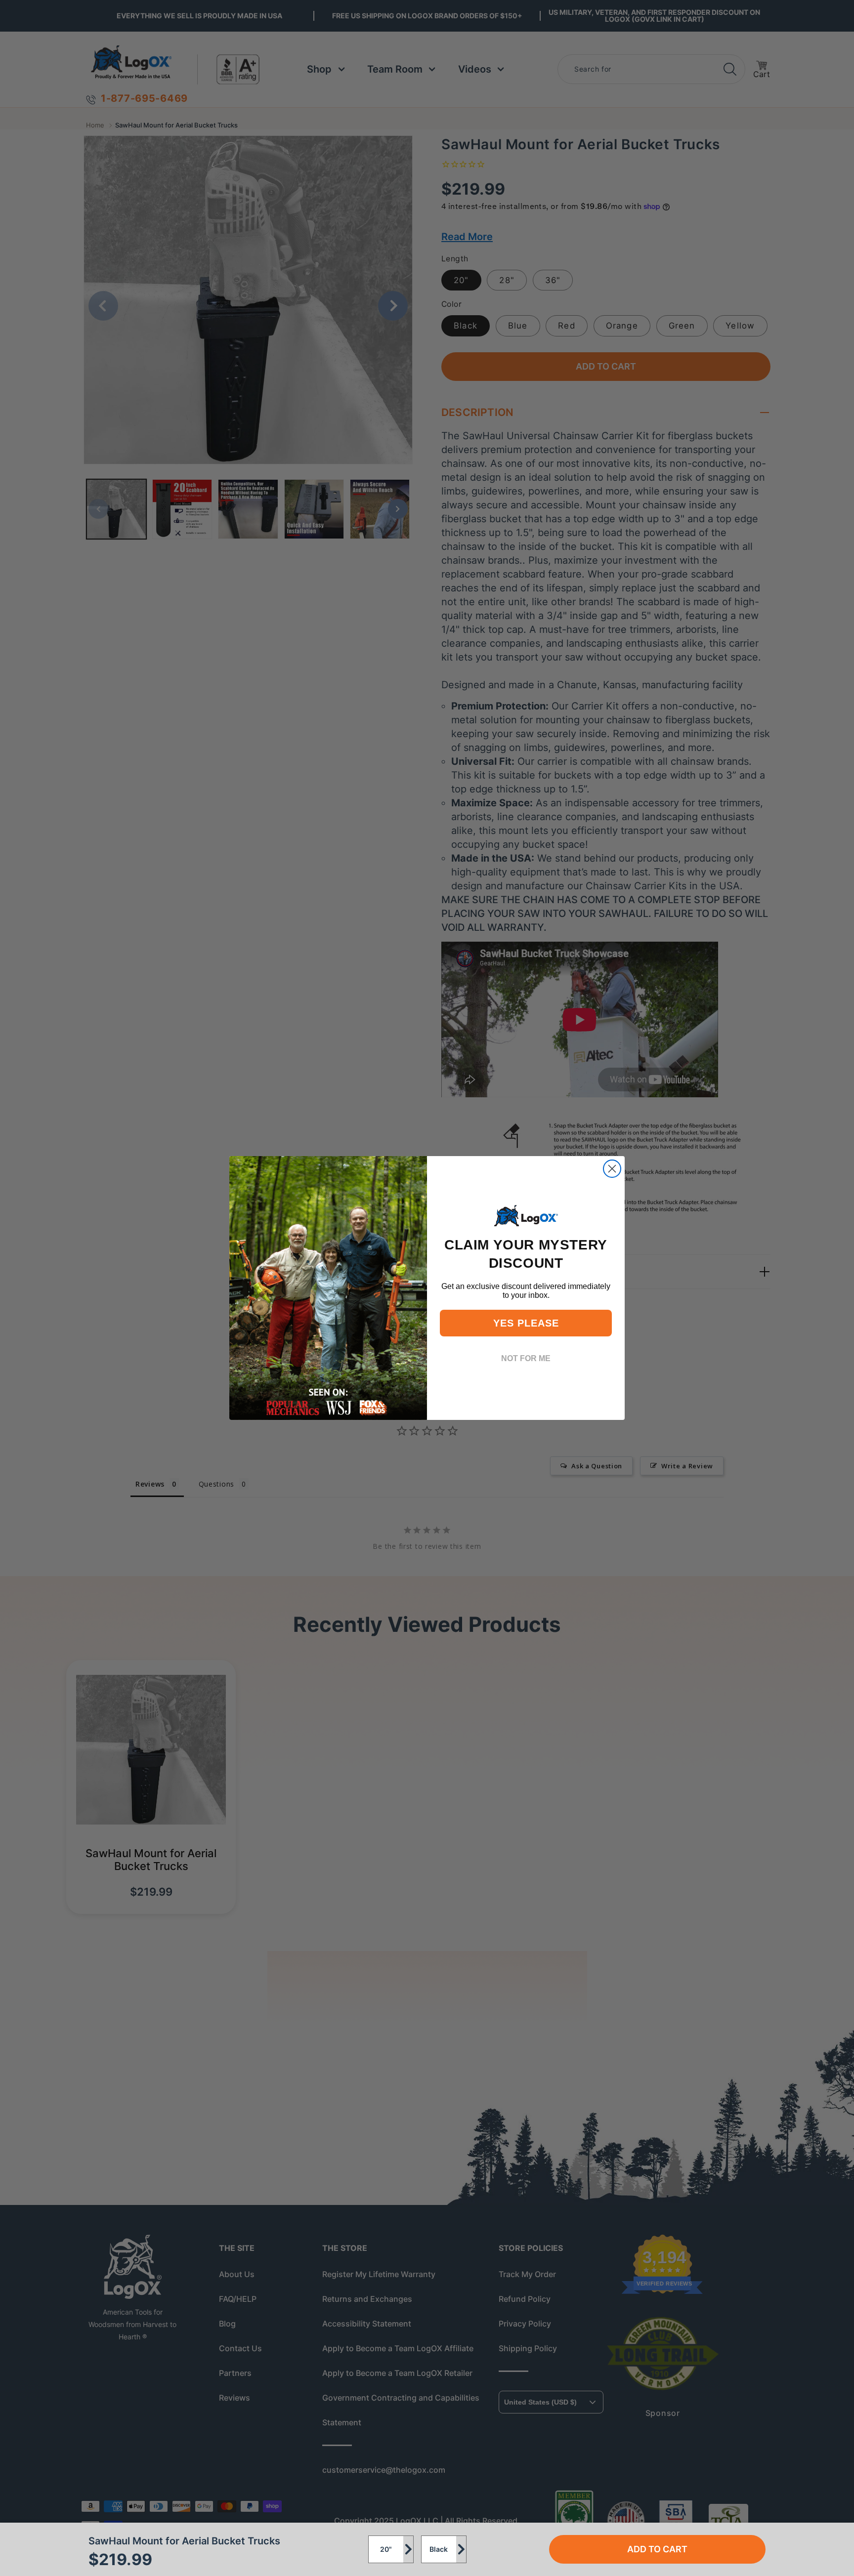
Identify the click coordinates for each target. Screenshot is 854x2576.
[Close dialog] (612, 1169)
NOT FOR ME (526, 1358)
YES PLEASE (526, 1323)
